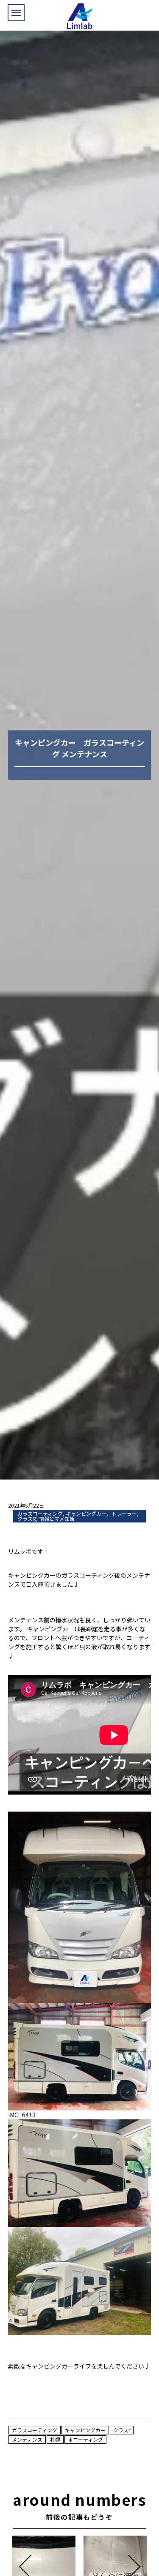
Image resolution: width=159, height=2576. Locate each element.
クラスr (122, 2430)
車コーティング (85, 2439)
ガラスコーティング (40, 1513)
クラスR (27, 1518)
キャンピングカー (85, 2430)
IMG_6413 (22, 2115)
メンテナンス (27, 2439)
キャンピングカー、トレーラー (101, 1513)
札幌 (55, 2439)
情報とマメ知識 (57, 1518)
